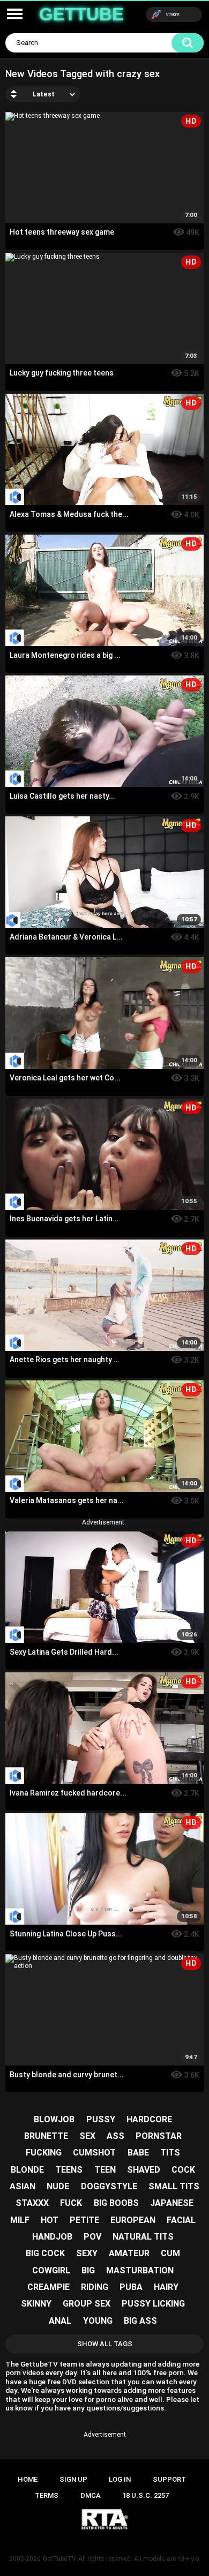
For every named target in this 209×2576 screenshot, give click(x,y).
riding (95, 2287)
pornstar (159, 2136)
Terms (47, 2495)
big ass (140, 2321)
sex (87, 2136)
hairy (166, 2287)
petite (84, 2220)
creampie (48, 2287)
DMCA (91, 2495)
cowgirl (51, 2270)
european (133, 2220)
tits (170, 2153)
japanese (172, 2203)
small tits (174, 2186)
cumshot (94, 2153)
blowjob (54, 2119)
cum (170, 2253)
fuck (71, 2203)
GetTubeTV (59, 2559)
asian (23, 2186)
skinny (36, 2304)
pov (92, 2237)
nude (58, 2186)
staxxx (32, 2203)
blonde (27, 2170)
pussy (101, 2119)
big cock (45, 2253)
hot (50, 2220)
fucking (44, 2153)
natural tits (143, 2237)
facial (181, 2220)
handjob (52, 2237)
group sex (87, 2304)
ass (115, 2136)
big (88, 2270)
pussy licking (153, 2304)
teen (105, 2170)
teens (69, 2170)
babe (138, 2153)
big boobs (116, 2203)
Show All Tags (105, 2344)
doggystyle (109, 2186)
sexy (87, 2253)
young (98, 2321)
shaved (144, 2170)
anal (60, 2321)
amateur (129, 2253)
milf (20, 2220)
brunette (46, 2136)
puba (131, 2287)
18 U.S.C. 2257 (145, 2495)
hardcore (149, 2119)
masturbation (140, 2270)
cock (183, 2170)
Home (28, 2479)
